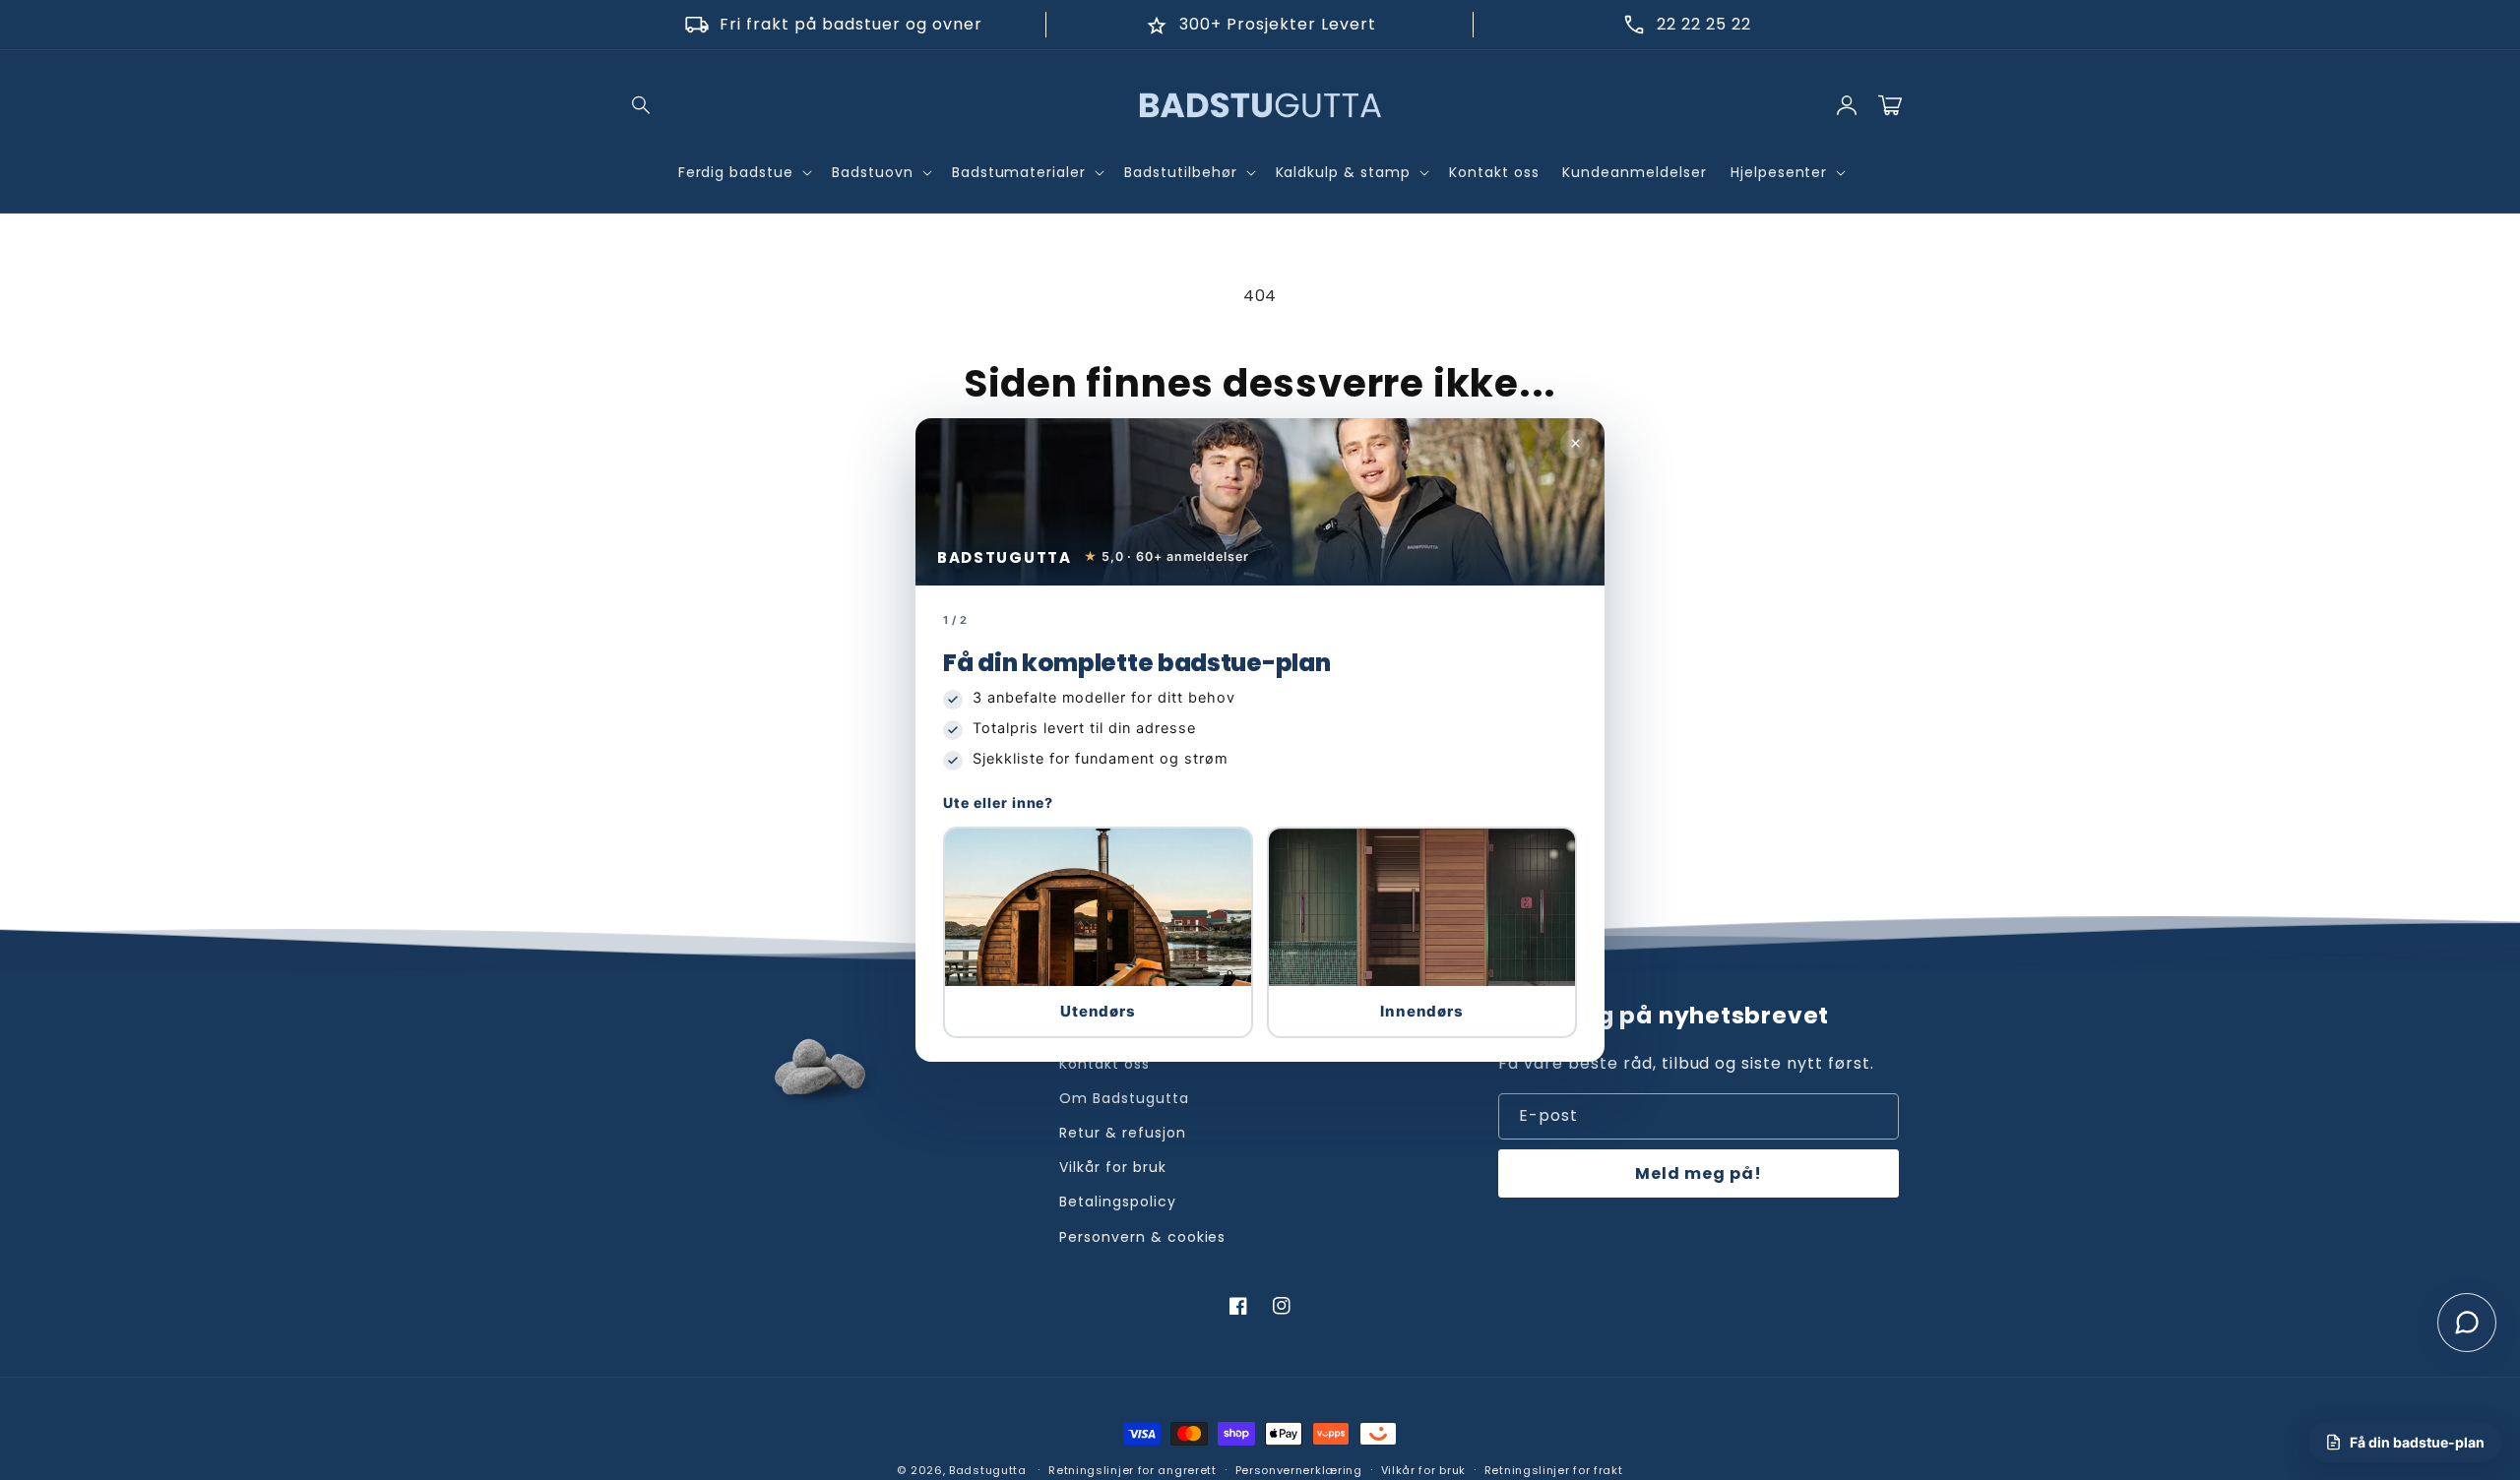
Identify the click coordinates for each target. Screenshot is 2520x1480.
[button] (1098, 932)
